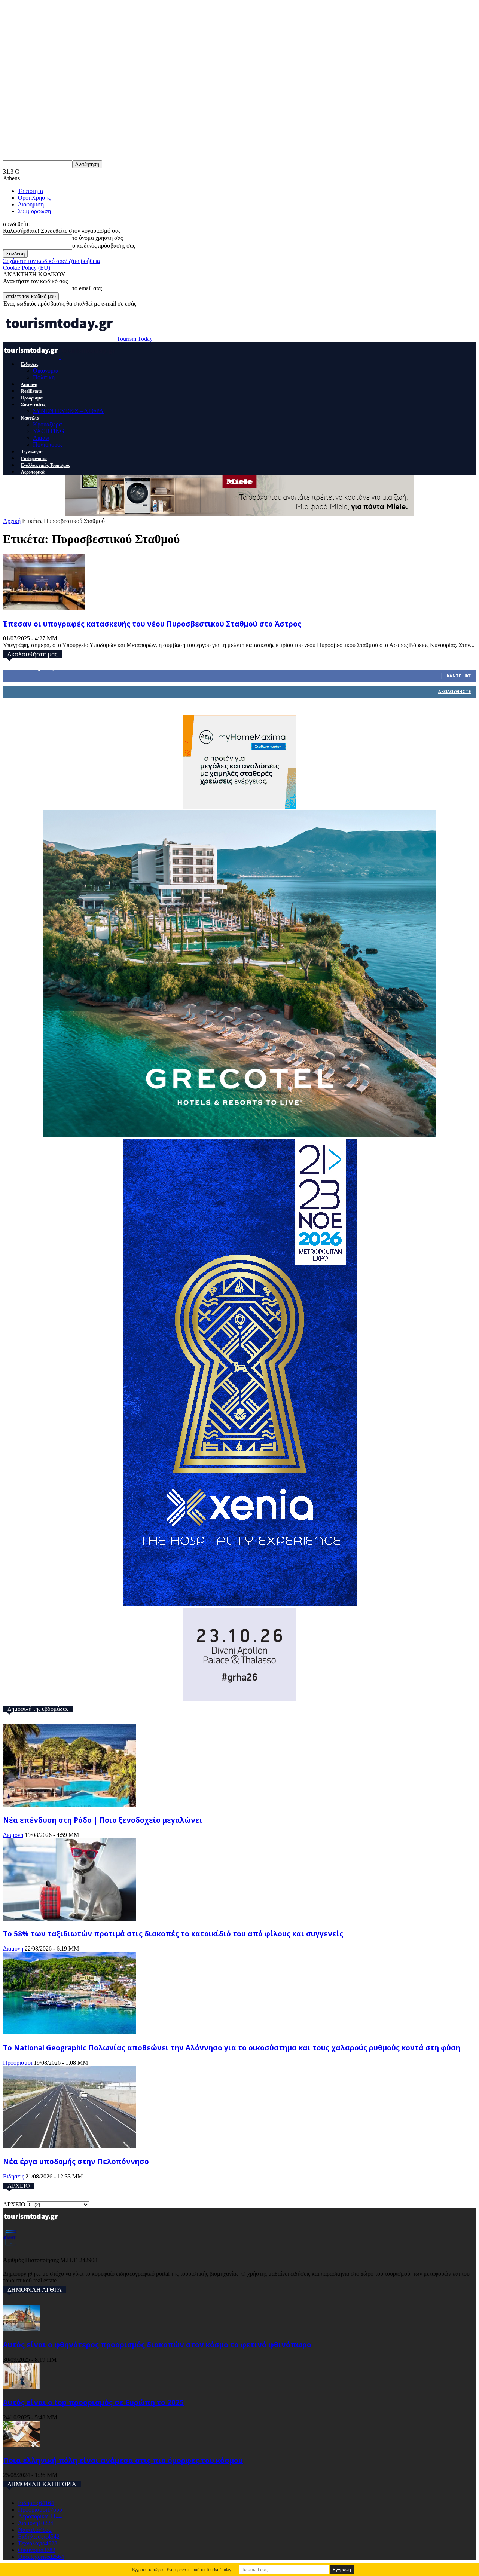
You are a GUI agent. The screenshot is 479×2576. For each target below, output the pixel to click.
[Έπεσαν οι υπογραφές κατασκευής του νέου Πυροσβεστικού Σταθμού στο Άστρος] (44, 608)
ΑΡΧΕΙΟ (14, 2204)
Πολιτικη (44, 377)
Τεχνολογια (32, 452)
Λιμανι (41, 438)
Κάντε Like (459, 676)
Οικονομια (46, 370)
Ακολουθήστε (454, 691)
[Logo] (32, 357)
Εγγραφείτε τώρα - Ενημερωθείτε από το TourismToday (182, 2570)
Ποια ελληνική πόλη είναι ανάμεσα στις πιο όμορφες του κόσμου (123, 2460)
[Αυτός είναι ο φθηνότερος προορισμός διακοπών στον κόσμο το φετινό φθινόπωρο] (22, 2329)
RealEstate (31, 391)
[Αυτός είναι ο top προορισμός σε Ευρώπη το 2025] (22, 2387)
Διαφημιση (31, 204)
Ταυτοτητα (30, 191)
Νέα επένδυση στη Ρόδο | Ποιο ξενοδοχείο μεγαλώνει (103, 1820)
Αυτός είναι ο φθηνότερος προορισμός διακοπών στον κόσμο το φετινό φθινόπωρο (157, 2345)
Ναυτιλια (30, 418)
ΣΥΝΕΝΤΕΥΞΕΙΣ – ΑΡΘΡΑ (68, 411)
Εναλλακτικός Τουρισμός (45, 465)
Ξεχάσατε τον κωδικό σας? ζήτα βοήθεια (51, 261)
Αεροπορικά (33, 472)
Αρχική (12, 521)
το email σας (87, 288)
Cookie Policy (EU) (27, 268)
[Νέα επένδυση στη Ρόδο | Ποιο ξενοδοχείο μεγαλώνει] (70, 1805)
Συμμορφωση (34, 211)
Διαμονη (29, 385)
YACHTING (49, 431)
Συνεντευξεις (33, 405)
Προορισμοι (32, 398)
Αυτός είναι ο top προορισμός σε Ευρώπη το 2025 (93, 2402)
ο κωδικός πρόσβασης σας (104, 246)
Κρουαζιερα (47, 424)
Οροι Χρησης (34, 198)
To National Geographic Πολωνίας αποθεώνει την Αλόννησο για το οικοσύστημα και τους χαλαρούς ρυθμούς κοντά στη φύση (232, 2048)
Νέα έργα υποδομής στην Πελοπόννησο (76, 2161)
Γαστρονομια (34, 459)
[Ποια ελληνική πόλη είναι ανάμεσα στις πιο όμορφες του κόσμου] (22, 2445)
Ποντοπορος (48, 445)
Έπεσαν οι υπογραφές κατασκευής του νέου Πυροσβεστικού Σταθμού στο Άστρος (152, 624)
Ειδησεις (30, 364)
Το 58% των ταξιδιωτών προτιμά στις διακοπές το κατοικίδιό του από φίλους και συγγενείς (174, 1934)
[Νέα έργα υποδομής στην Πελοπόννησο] (70, 2146)
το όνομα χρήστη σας (97, 238)
